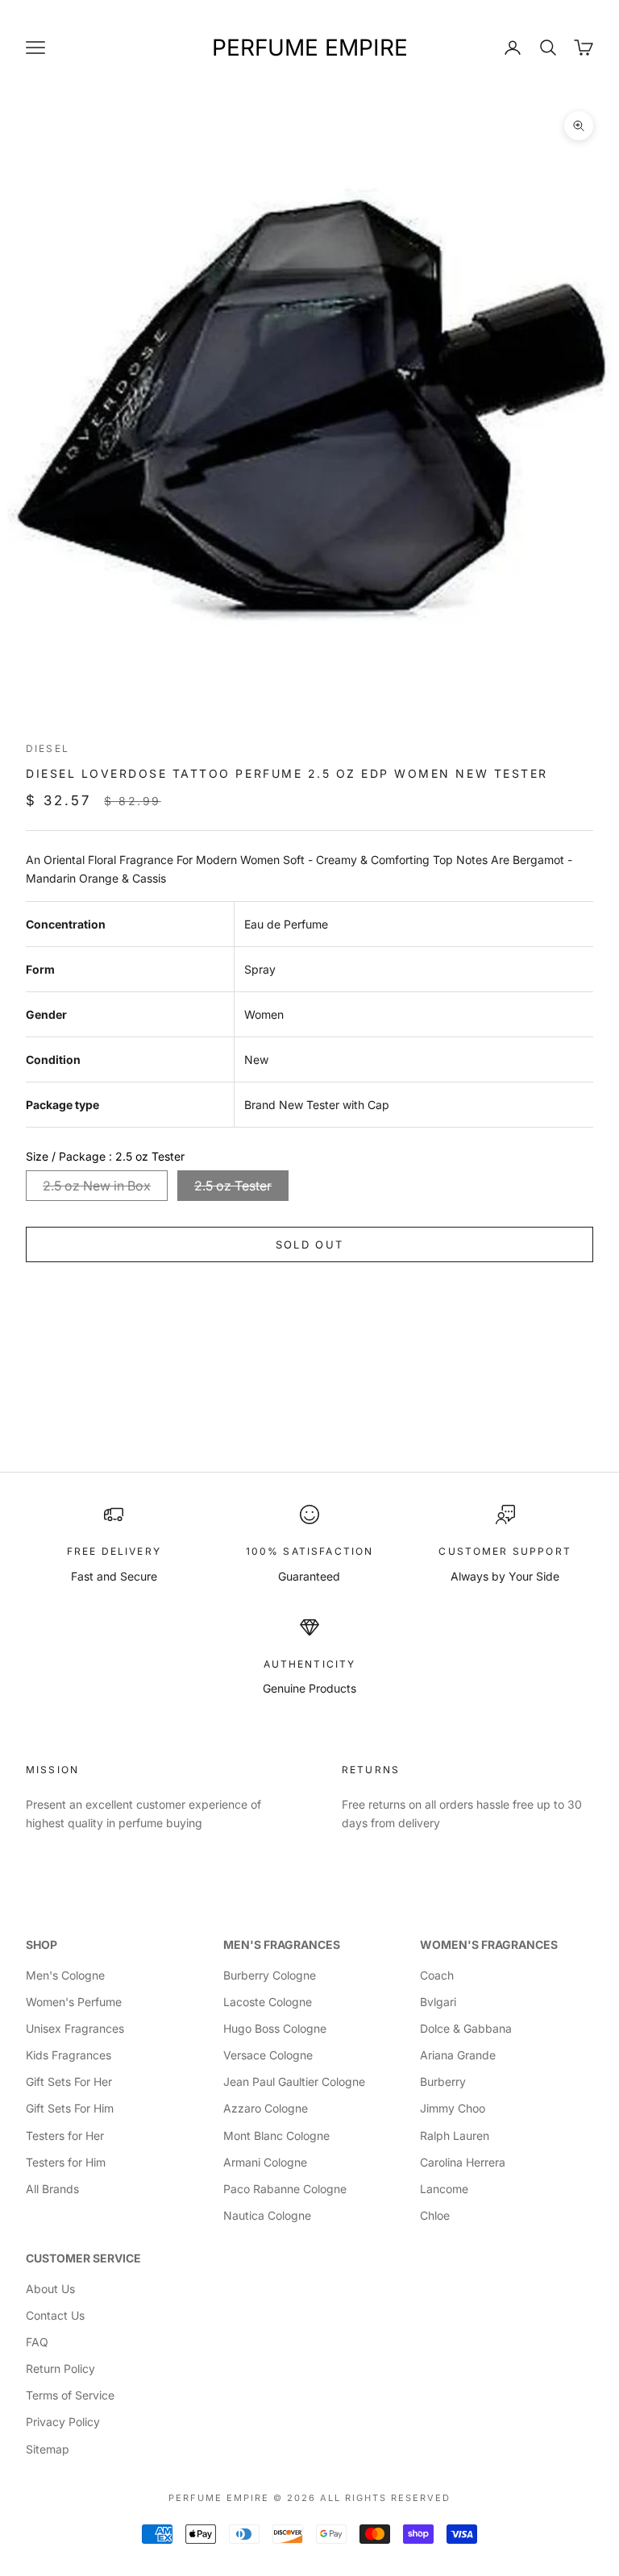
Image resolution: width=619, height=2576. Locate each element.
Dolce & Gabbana (466, 2028)
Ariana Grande (458, 2055)
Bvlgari (438, 2002)
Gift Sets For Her (69, 2082)
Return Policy (60, 2368)
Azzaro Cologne (266, 2108)
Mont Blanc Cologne (276, 2136)
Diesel (48, 748)
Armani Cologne (265, 2162)
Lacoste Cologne (268, 2002)
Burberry (443, 2082)
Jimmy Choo (453, 2108)
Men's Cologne (65, 1975)
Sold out (310, 1244)
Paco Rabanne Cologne (285, 2189)
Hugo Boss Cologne (275, 2028)
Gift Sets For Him (70, 2108)
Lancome (444, 2189)
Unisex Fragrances (75, 2028)
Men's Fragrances (282, 1944)
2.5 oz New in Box (97, 1186)
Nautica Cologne (267, 2215)
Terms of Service (70, 2395)
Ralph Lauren (455, 2136)
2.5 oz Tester (233, 1186)
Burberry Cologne (270, 1975)
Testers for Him (66, 2162)
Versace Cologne (268, 2055)
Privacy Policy (63, 2422)
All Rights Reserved (385, 2498)
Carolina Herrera (463, 2162)
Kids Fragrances (69, 2055)
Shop (42, 1944)
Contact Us (55, 2315)
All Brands (52, 2189)
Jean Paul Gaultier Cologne (294, 2082)
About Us (50, 2289)
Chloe (435, 2215)
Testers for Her (65, 2136)
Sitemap (48, 2449)
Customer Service (83, 2258)
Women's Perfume (74, 2002)
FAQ (37, 2342)
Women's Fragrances (489, 1944)
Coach (437, 1975)
